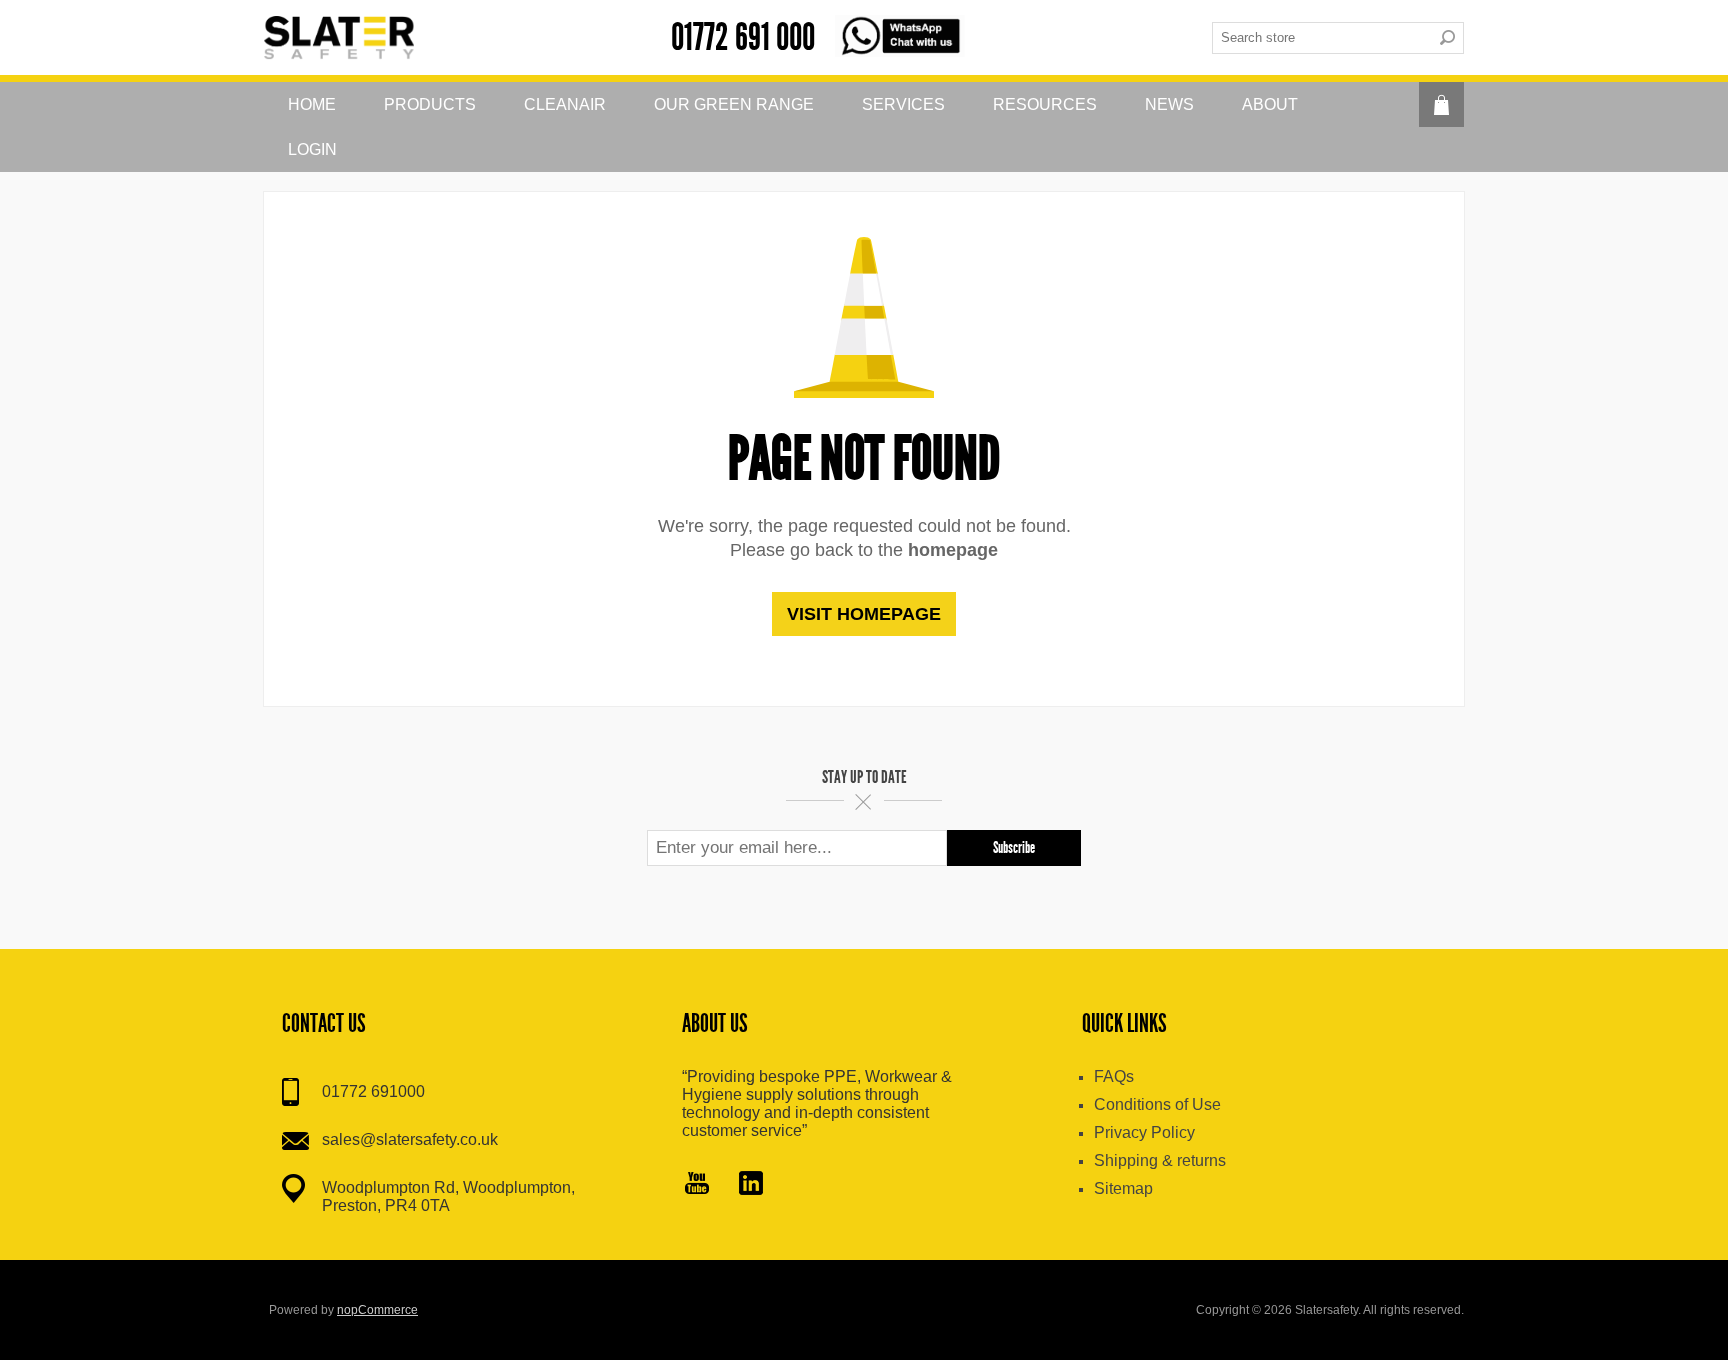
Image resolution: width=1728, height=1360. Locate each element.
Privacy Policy (1144, 1132)
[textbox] (1322, 38)
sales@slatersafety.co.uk (410, 1139)
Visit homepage (864, 614)
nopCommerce (377, 1310)
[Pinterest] (751, 1185)
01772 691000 (373, 1091)
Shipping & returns (1160, 1160)
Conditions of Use (1157, 1104)
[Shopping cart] (1441, 104)
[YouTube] (697, 1185)
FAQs (1114, 1076)
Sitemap (1123, 1188)
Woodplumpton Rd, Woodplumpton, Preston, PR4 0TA (448, 1196)
